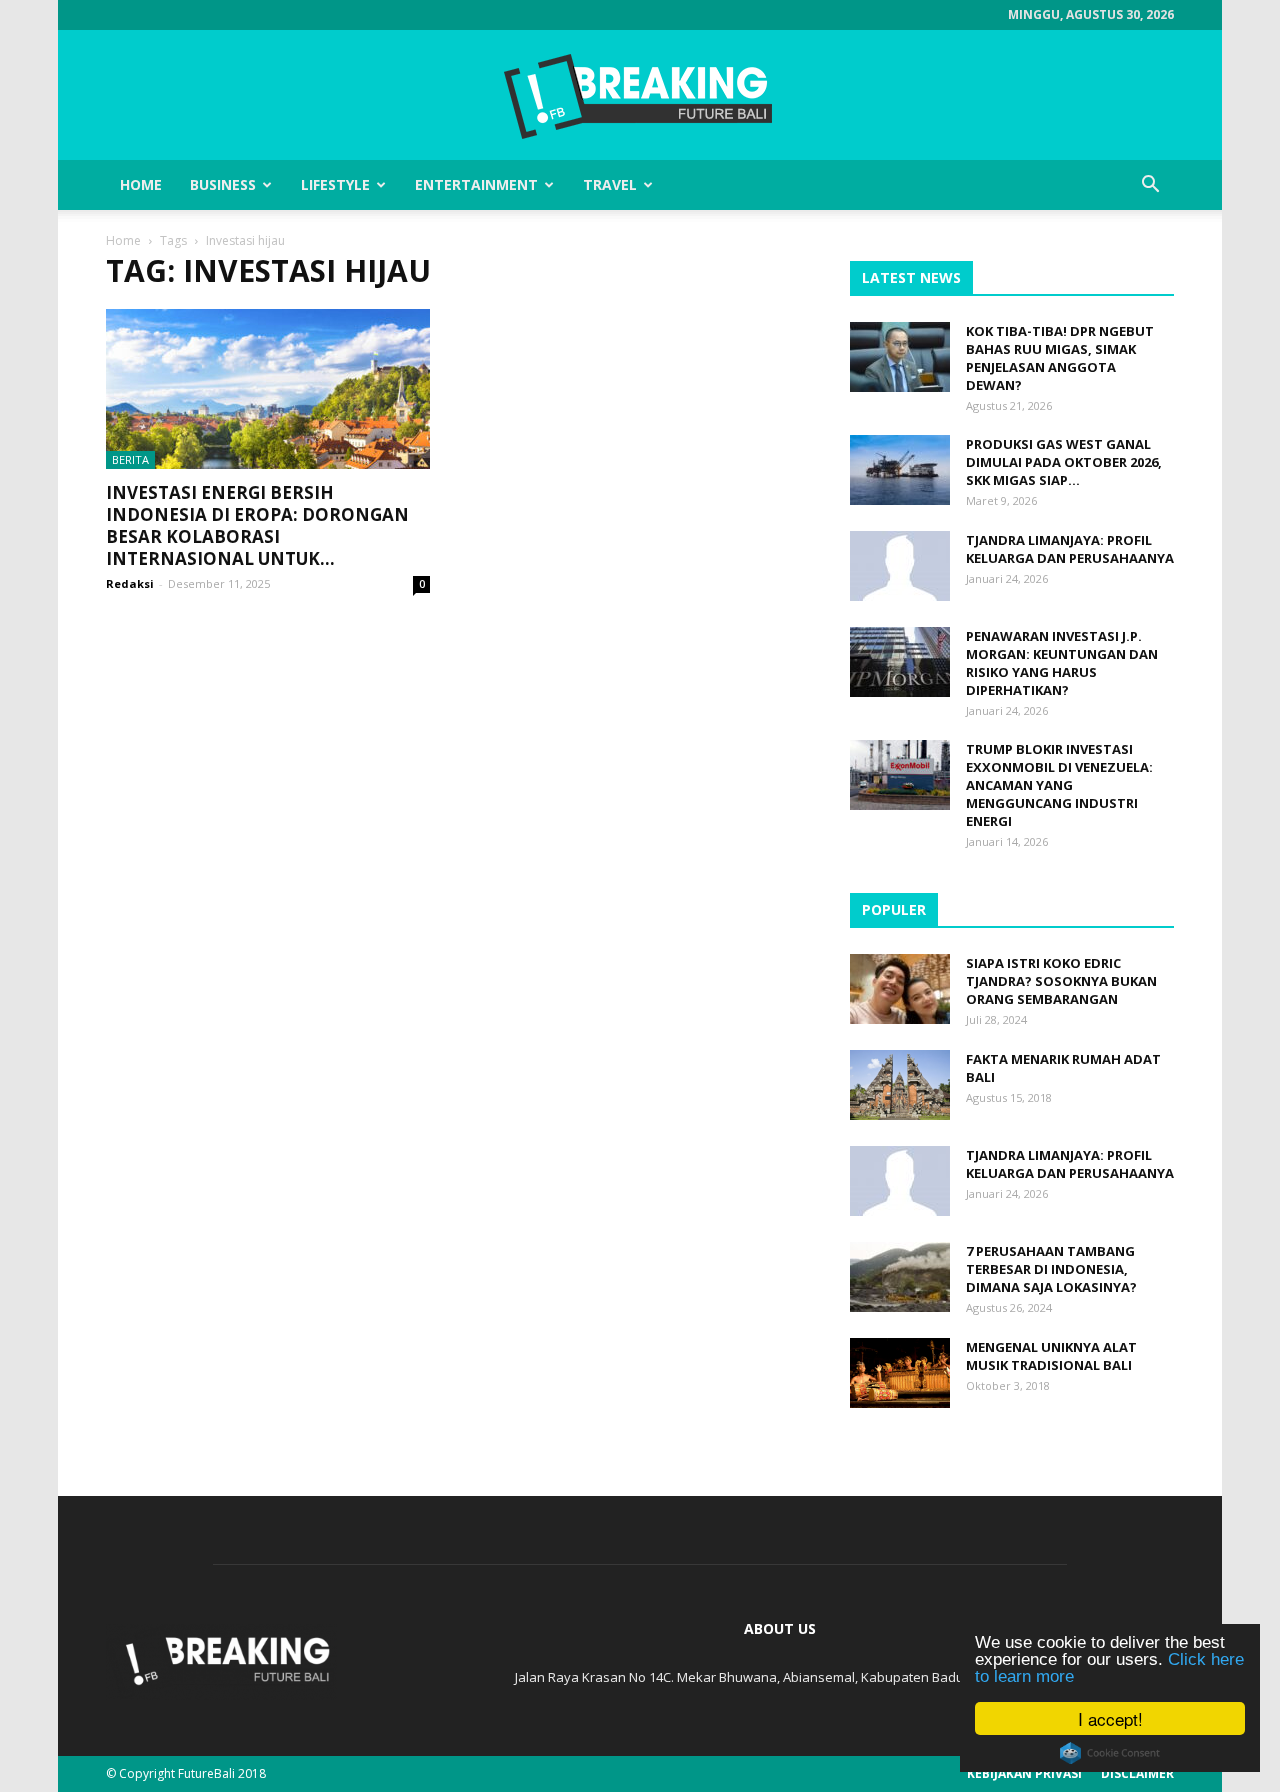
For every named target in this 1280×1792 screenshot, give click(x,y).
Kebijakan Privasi (1024, 1773)
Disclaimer (1137, 1773)
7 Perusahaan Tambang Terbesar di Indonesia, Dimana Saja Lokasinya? (1051, 1269)
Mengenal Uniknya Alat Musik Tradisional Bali (1051, 1356)
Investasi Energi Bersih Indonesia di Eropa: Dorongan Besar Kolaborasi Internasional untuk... (257, 525)
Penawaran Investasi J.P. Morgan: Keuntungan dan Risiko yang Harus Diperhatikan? (1062, 663)
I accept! (1110, 1718)
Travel (610, 184)
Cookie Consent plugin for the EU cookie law (1110, 1753)
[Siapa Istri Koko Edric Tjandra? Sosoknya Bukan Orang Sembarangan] (900, 989)
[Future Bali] (640, 96)
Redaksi (130, 583)
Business (223, 184)
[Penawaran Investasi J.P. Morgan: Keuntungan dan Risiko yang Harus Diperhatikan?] (900, 662)
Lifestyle (335, 184)
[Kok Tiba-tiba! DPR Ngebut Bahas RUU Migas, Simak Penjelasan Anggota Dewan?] (900, 357)
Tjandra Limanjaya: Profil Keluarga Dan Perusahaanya (1070, 549)
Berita (130, 459)
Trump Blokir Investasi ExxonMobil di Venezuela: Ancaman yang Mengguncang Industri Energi (1059, 785)
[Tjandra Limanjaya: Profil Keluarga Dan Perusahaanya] (900, 566)
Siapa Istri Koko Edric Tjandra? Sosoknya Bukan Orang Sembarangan (1061, 981)
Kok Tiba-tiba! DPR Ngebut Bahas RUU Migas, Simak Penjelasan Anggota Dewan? (1060, 358)
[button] (1150, 185)
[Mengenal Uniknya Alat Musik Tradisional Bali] (900, 1373)
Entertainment (476, 184)
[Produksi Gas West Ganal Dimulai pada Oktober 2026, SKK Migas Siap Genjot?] (900, 470)
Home (141, 184)
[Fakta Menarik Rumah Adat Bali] (900, 1085)
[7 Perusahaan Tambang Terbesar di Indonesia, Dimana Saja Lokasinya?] (900, 1277)
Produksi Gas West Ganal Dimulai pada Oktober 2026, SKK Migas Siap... (1064, 462)
